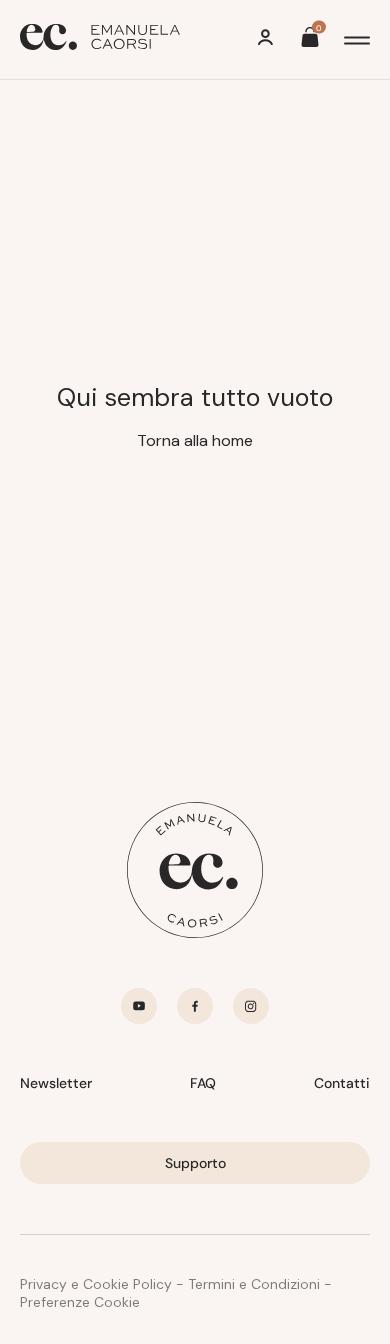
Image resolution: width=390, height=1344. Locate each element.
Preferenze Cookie (80, 1302)
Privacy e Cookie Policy (96, 1284)
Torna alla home (195, 440)
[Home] (100, 39)
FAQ (203, 1083)
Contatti (342, 1083)
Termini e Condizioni (254, 1284)
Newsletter (56, 1083)
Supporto (195, 1163)
